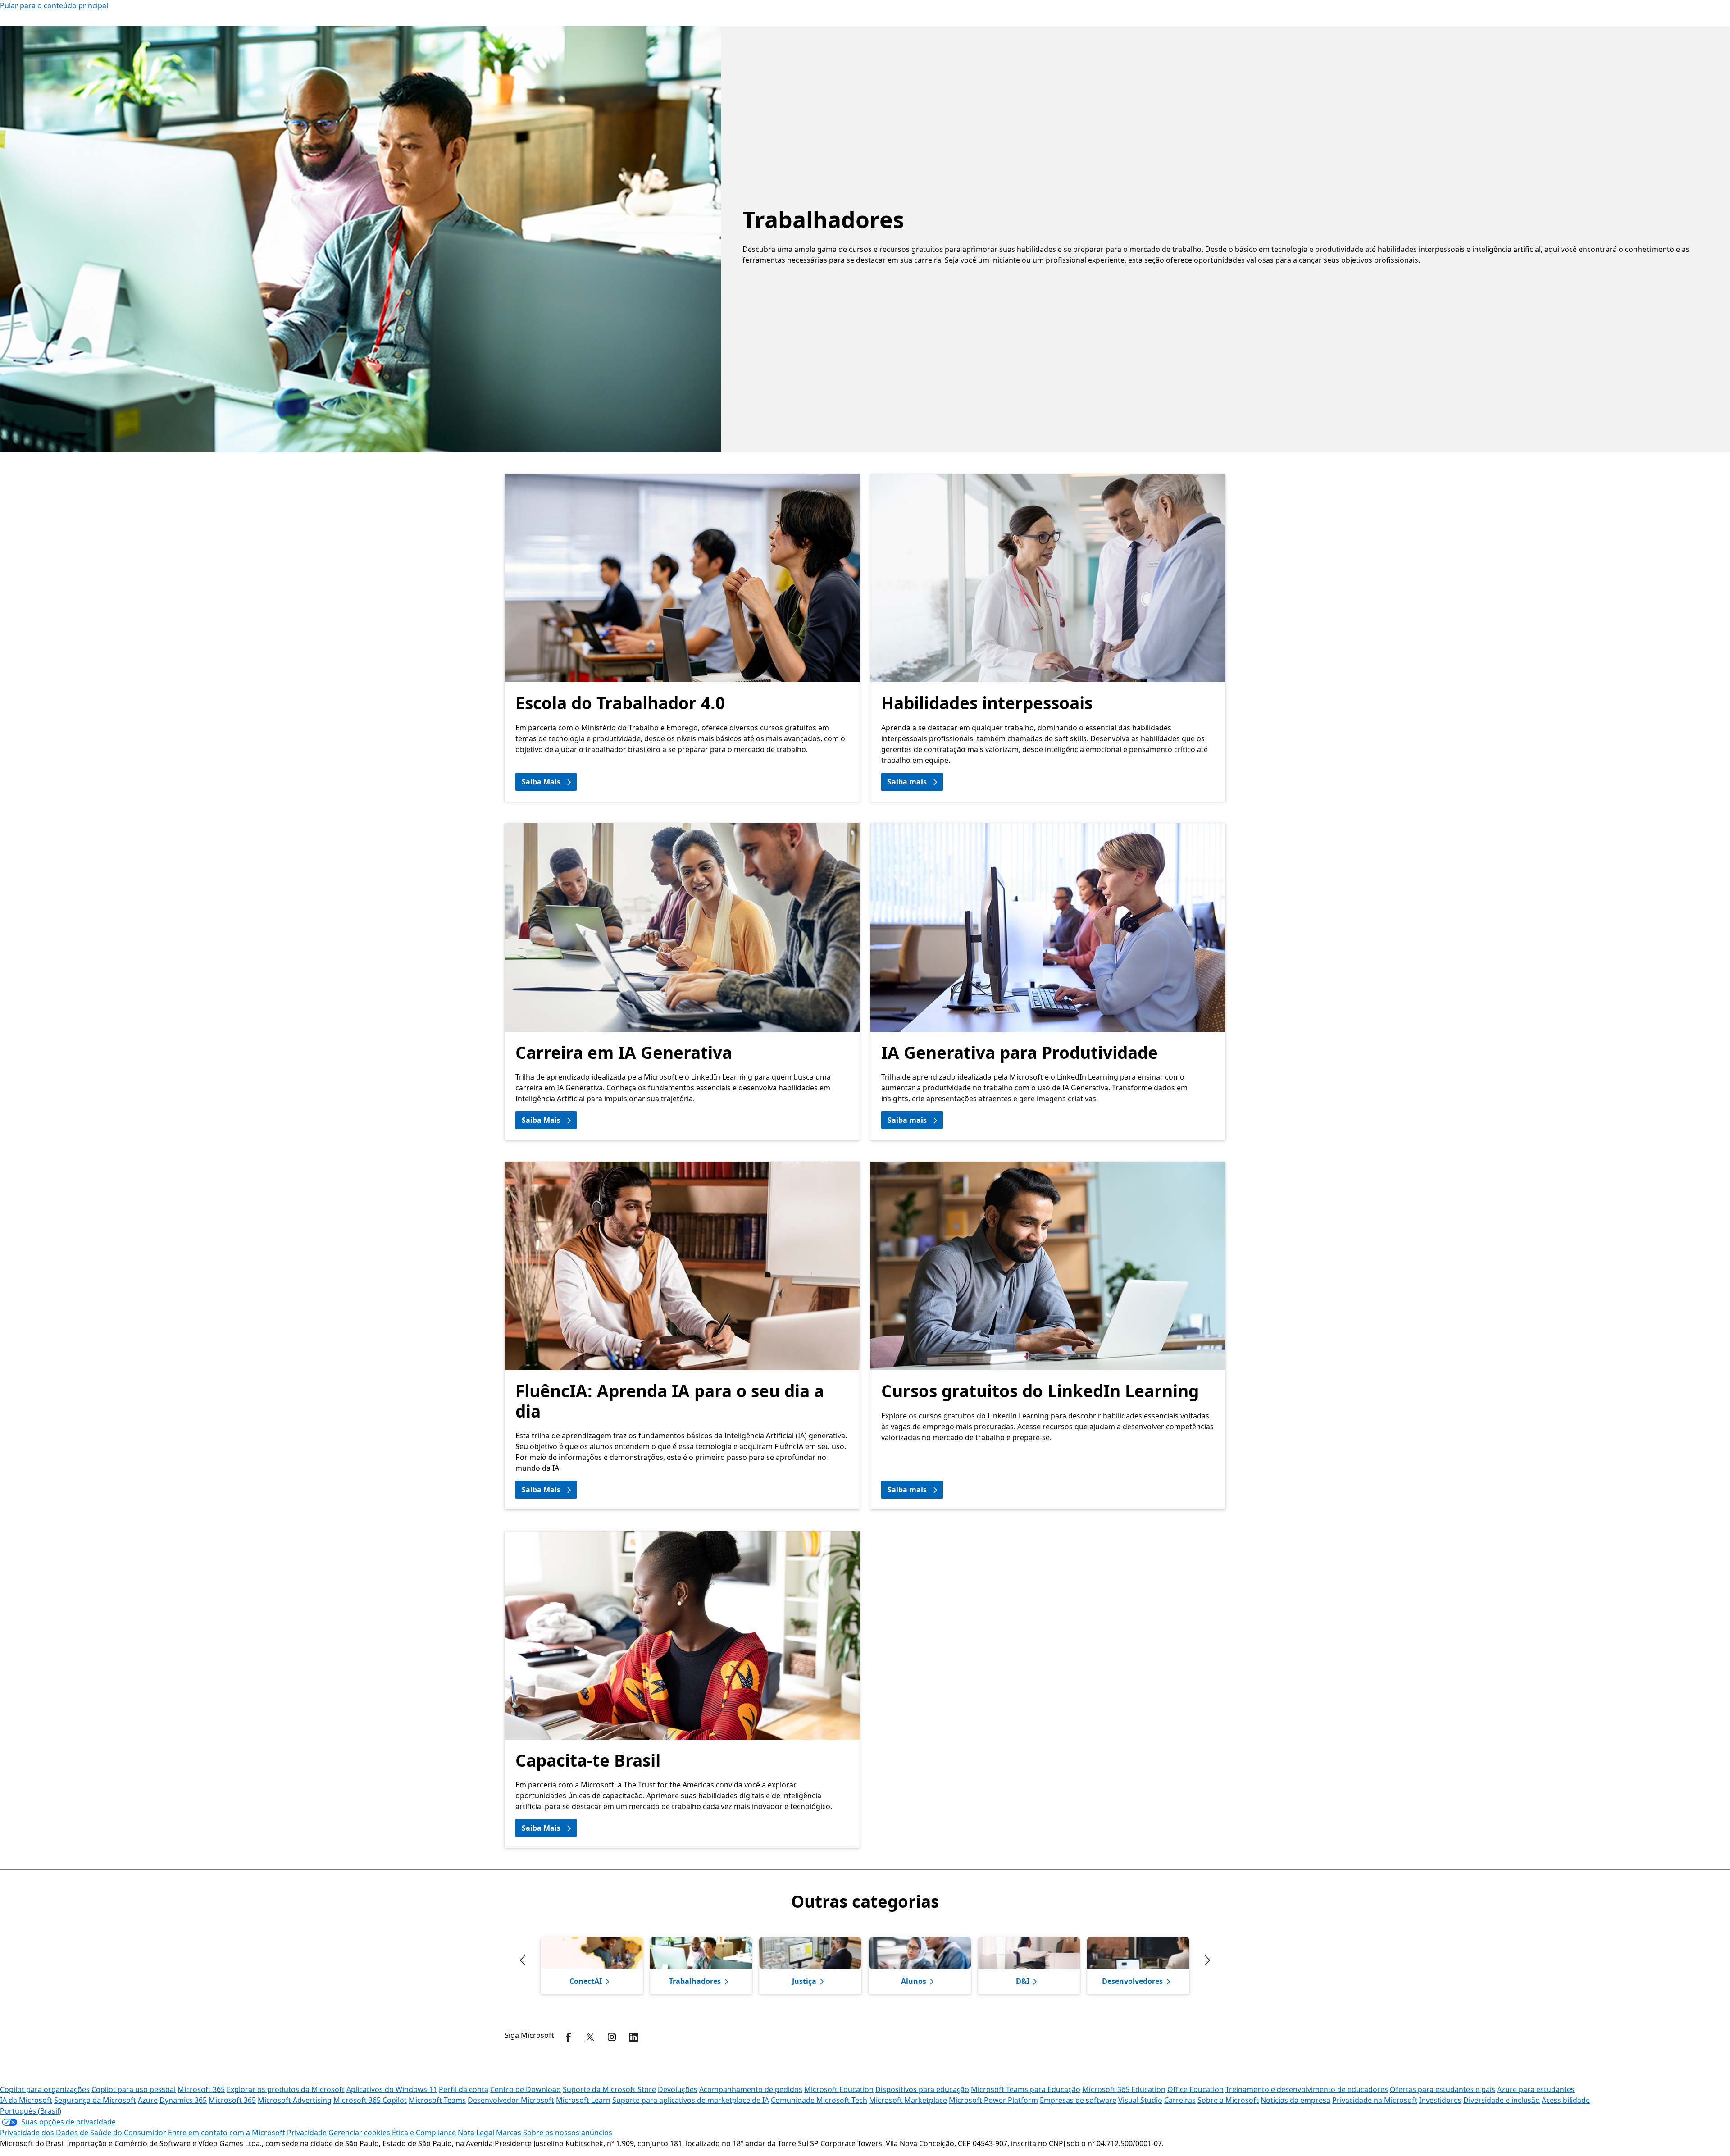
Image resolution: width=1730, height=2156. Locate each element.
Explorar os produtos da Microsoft (286, 2089)
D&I (1023, 1981)
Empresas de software (1078, 2100)
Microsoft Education (839, 2089)
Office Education (1195, 2089)
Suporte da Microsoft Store (609, 2089)
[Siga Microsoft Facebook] (569, 2037)
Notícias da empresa (1295, 2100)
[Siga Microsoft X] (590, 2037)
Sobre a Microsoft (1228, 2100)
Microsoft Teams (437, 2100)
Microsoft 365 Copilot (370, 2100)
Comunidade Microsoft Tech (819, 2100)
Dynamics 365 (183, 2100)
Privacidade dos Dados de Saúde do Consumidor (83, 2133)
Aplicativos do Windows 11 (392, 2089)
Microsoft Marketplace (908, 2100)
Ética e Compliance (424, 2133)
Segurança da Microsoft (95, 2100)
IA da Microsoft (26, 2100)
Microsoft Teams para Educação (1026, 2089)
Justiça (804, 1981)
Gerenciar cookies (359, 2133)
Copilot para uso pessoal (134, 2089)
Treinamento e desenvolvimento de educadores (1307, 2089)
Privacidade (307, 2133)
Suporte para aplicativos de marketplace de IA (691, 2100)
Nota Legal (477, 2133)
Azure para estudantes (1536, 2089)
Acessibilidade (1566, 2100)
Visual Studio (1140, 2100)
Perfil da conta (464, 2089)
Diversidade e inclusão (1502, 2100)
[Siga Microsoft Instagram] (612, 2037)
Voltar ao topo (1693, 2069)
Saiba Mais (541, 782)
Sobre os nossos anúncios (568, 2133)
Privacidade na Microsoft (1375, 2100)
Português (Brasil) (31, 2111)
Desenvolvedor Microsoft (511, 2100)
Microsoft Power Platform (993, 2100)
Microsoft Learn (583, 2100)
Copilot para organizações (45, 2089)
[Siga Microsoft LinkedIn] (633, 2037)
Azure (148, 2100)
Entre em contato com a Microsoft (227, 2133)
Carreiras (1180, 2100)
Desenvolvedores (1132, 1981)
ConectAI (586, 1981)
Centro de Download (526, 2089)
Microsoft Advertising (295, 2100)
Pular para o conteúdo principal (54, 5)
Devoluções (678, 2089)
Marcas (509, 2133)
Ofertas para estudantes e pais (1443, 2089)
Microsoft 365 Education (1124, 2089)
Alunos (914, 1981)
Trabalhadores (695, 1981)
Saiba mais (907, 782)
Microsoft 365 (201, 2089)
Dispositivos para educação (922, 2089)
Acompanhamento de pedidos (751, 2089)
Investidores (1440, 2100)
